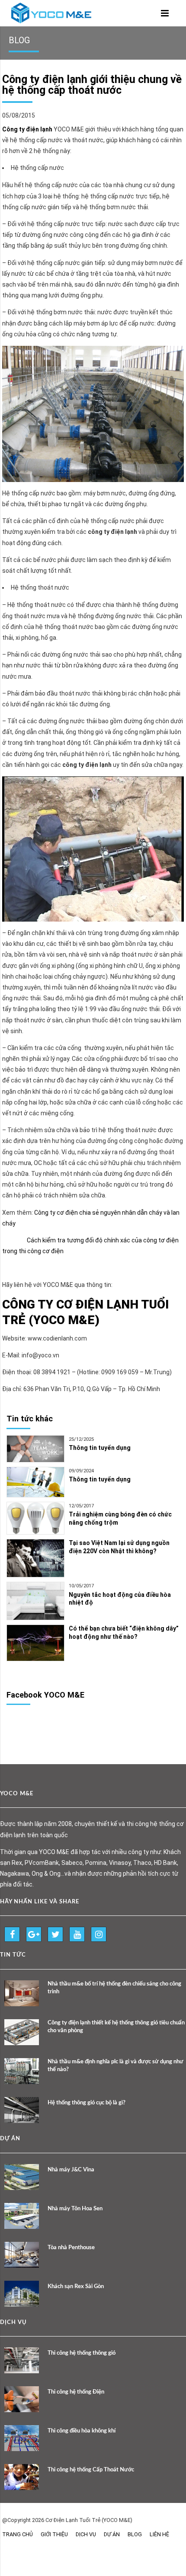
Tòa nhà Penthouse (71, 2248)
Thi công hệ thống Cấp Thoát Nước (91, 2470)
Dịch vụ (86, 2534)
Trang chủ (18, 2534)
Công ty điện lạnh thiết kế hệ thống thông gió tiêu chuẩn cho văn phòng (116, 2027)
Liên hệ (159, 2534)
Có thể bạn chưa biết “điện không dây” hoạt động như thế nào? (124, 1633)
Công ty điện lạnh (27, 129)
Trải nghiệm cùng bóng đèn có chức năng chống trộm (120, 1518)
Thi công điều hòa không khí (82, 2431)
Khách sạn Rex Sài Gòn (76, 2287)
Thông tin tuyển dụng (100, 1448)
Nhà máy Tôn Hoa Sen (75, 2209)
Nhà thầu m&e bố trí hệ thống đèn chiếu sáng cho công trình (114, 1988)
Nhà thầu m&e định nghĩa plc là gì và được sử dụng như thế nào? (115, 2066)
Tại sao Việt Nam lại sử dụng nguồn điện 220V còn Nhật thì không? (119, 1547)
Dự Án (112, 2534)
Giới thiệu (54, 2534)
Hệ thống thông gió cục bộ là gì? (87, 2103)
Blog (135, 2534)
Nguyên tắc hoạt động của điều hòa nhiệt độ (120, 1599)
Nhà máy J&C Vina (71, 2170)
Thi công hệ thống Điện (76, 2392)
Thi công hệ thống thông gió (82, 2353)
